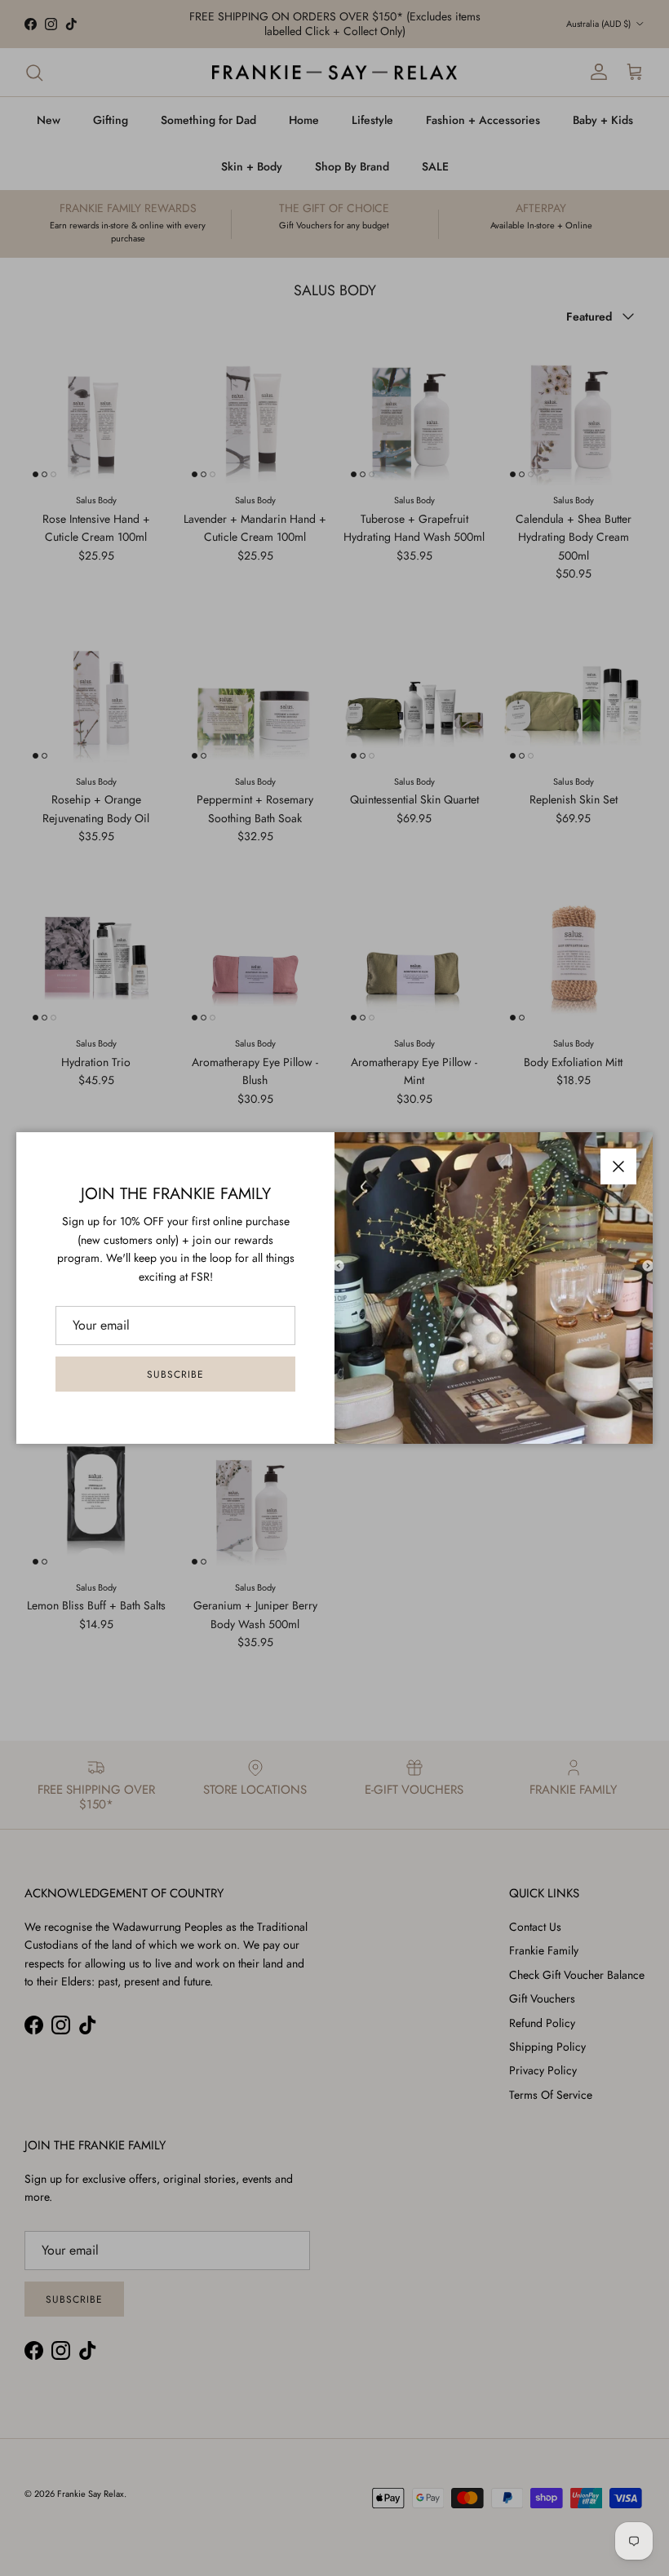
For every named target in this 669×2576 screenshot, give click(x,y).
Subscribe (175, 1374)
